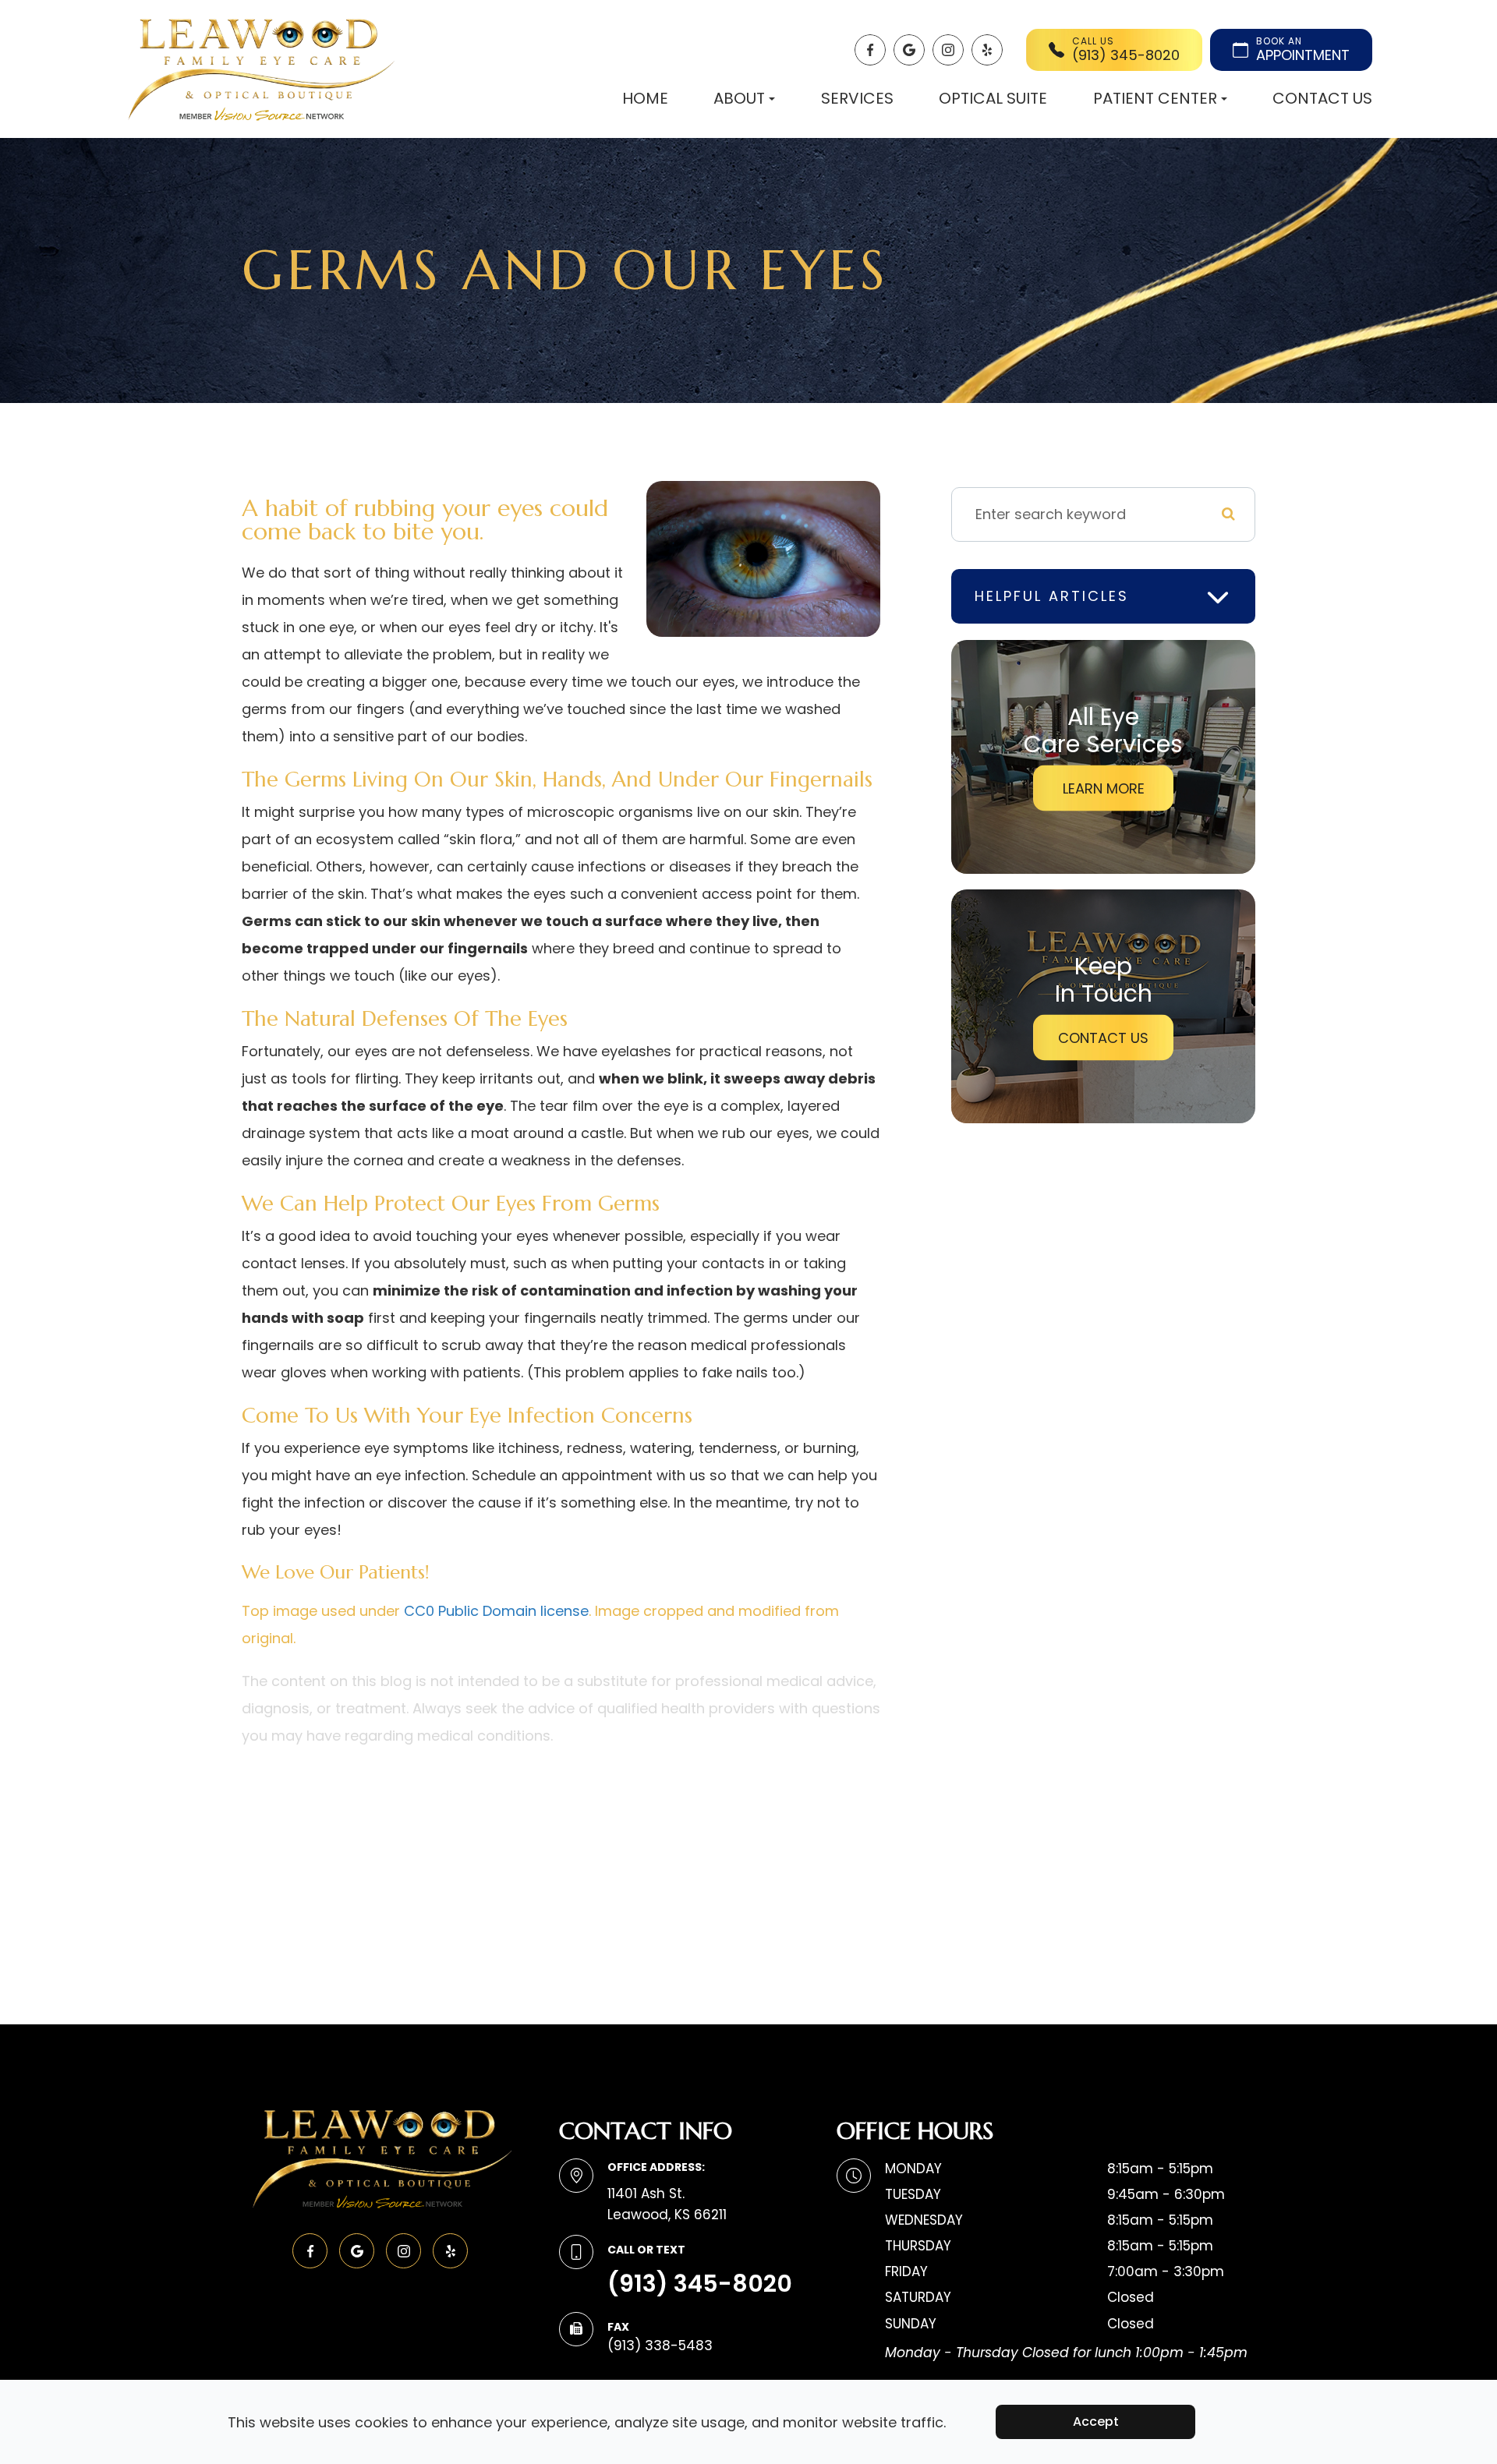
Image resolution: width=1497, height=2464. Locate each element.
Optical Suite (993, 98)
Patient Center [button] (1155, 98)
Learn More (1104, 788)
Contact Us (1322, 98)
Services (857, 98)
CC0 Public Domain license (496, 1611)
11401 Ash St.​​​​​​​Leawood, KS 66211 (667, 2204)
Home (645, 98)
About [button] (739, 98)
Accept (1096, 2422)
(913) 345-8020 (700, 2284)
